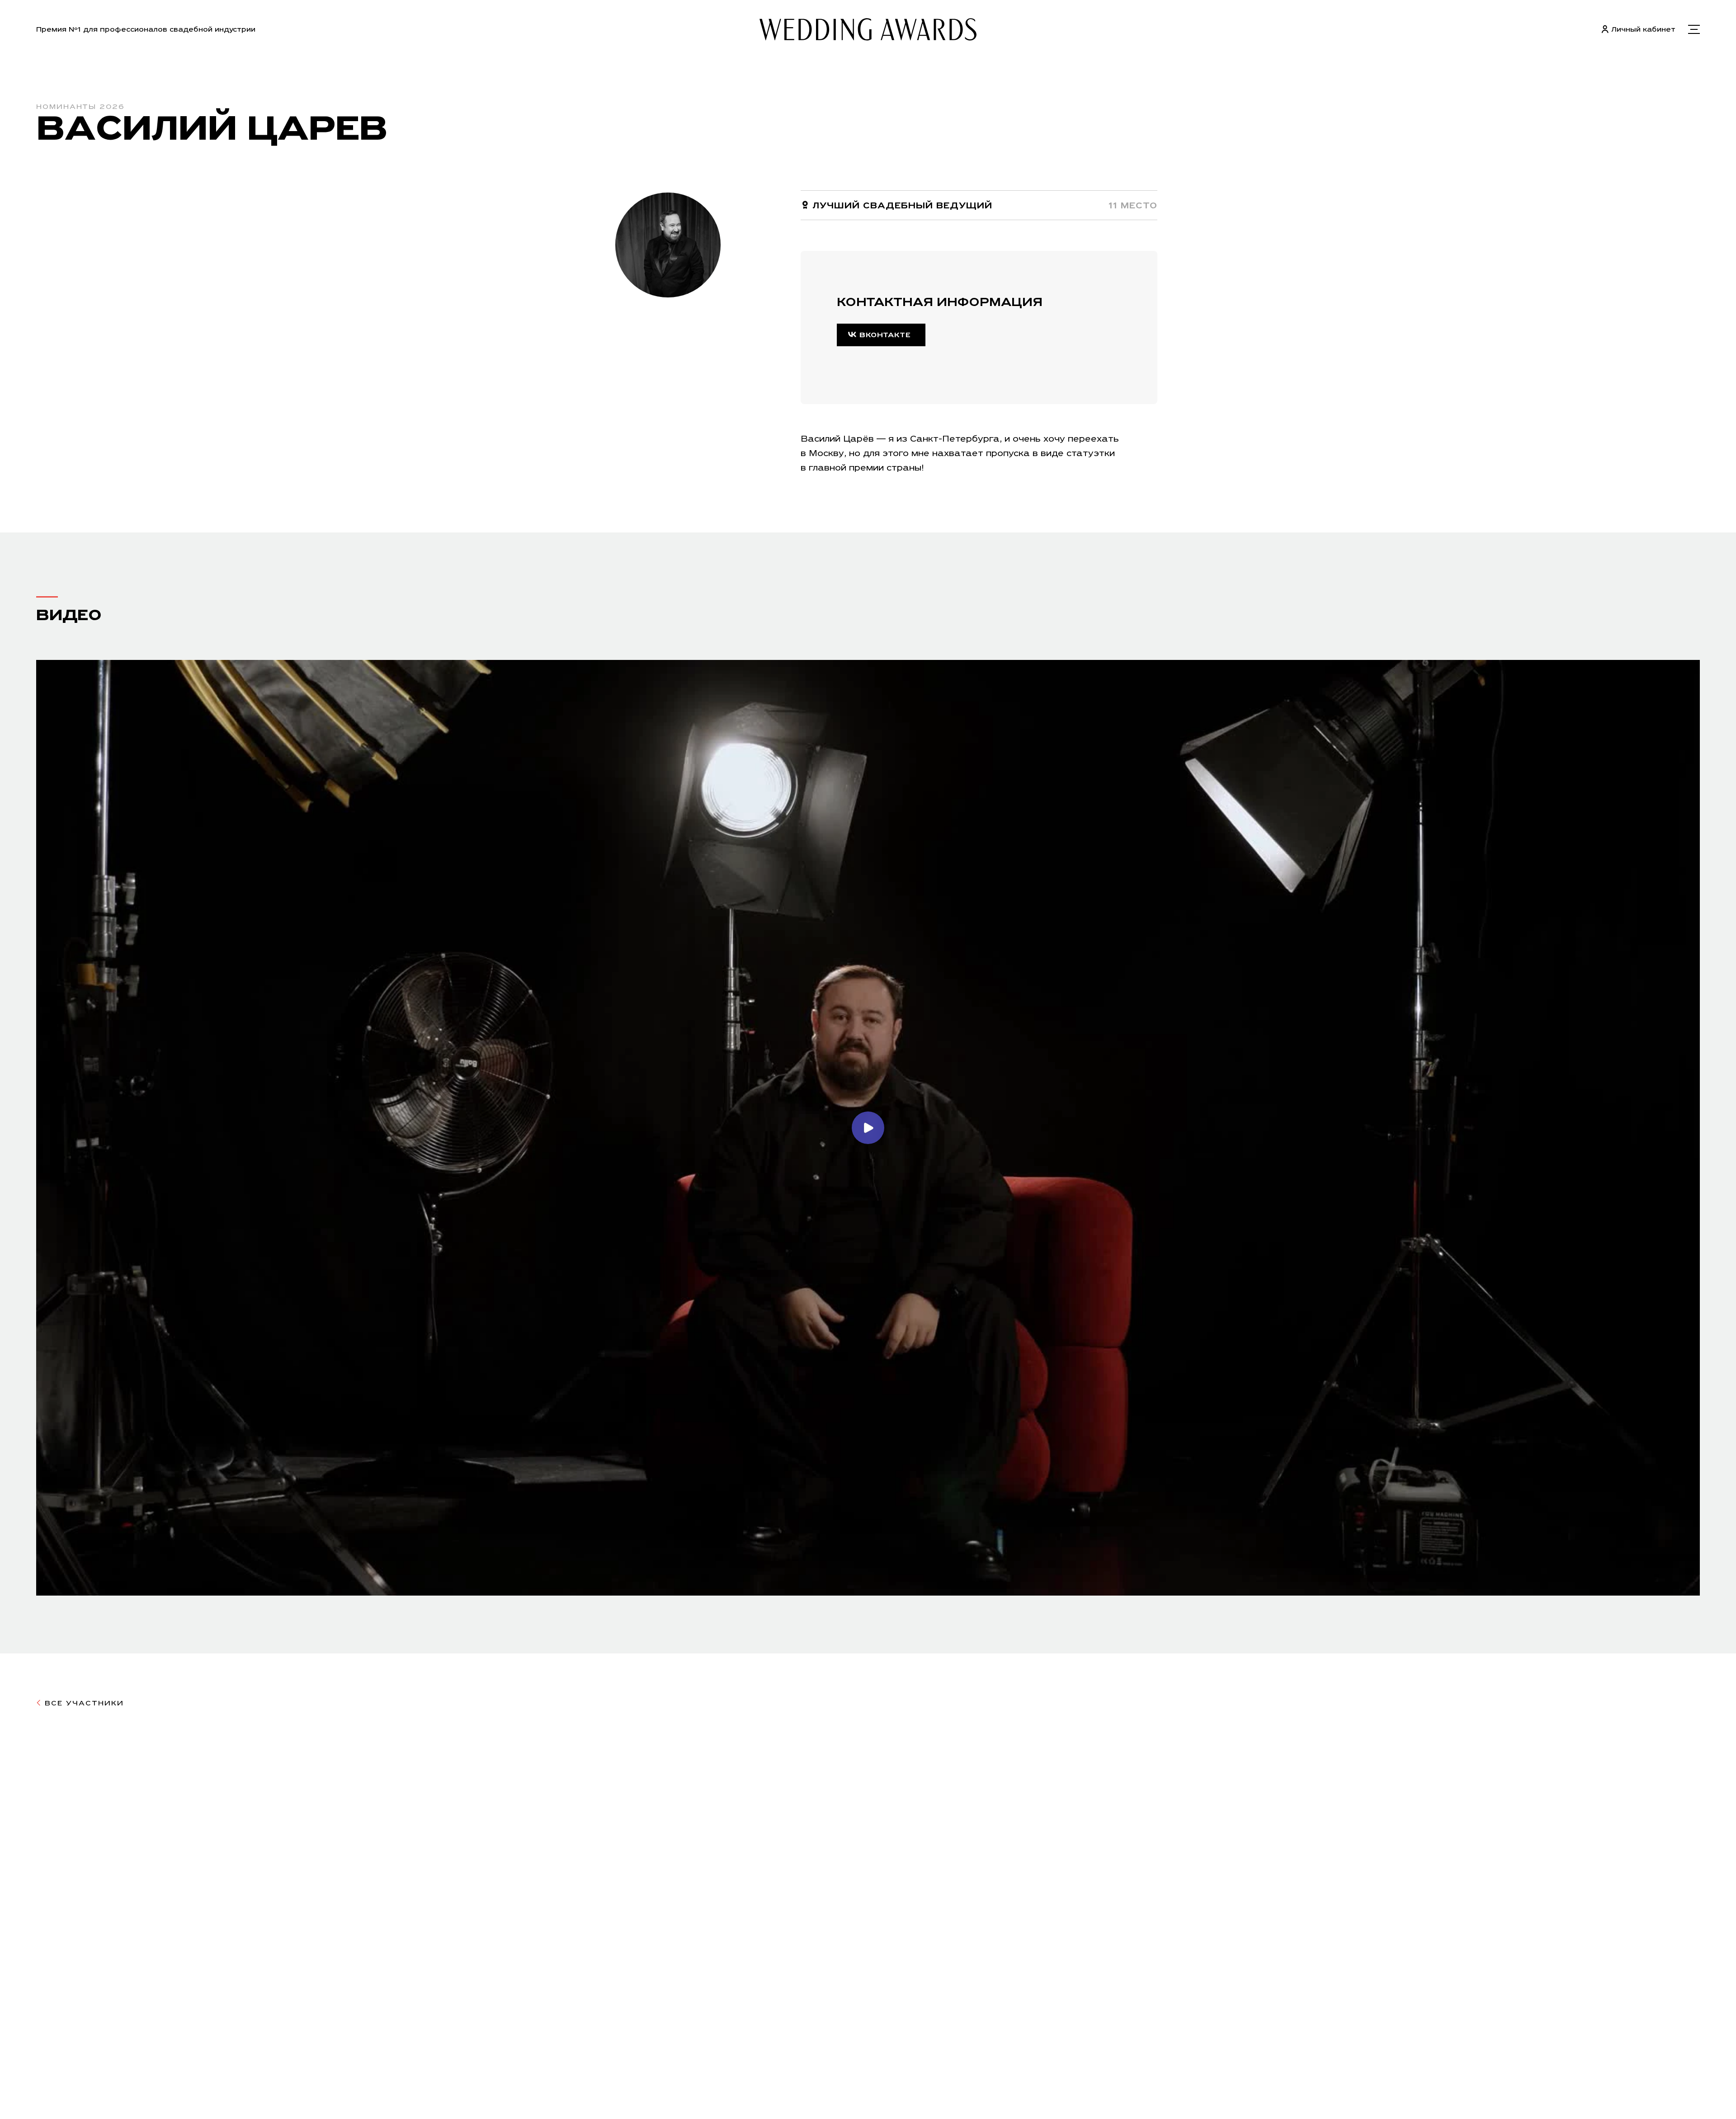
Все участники (83, 1703)
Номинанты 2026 (80, 106)
